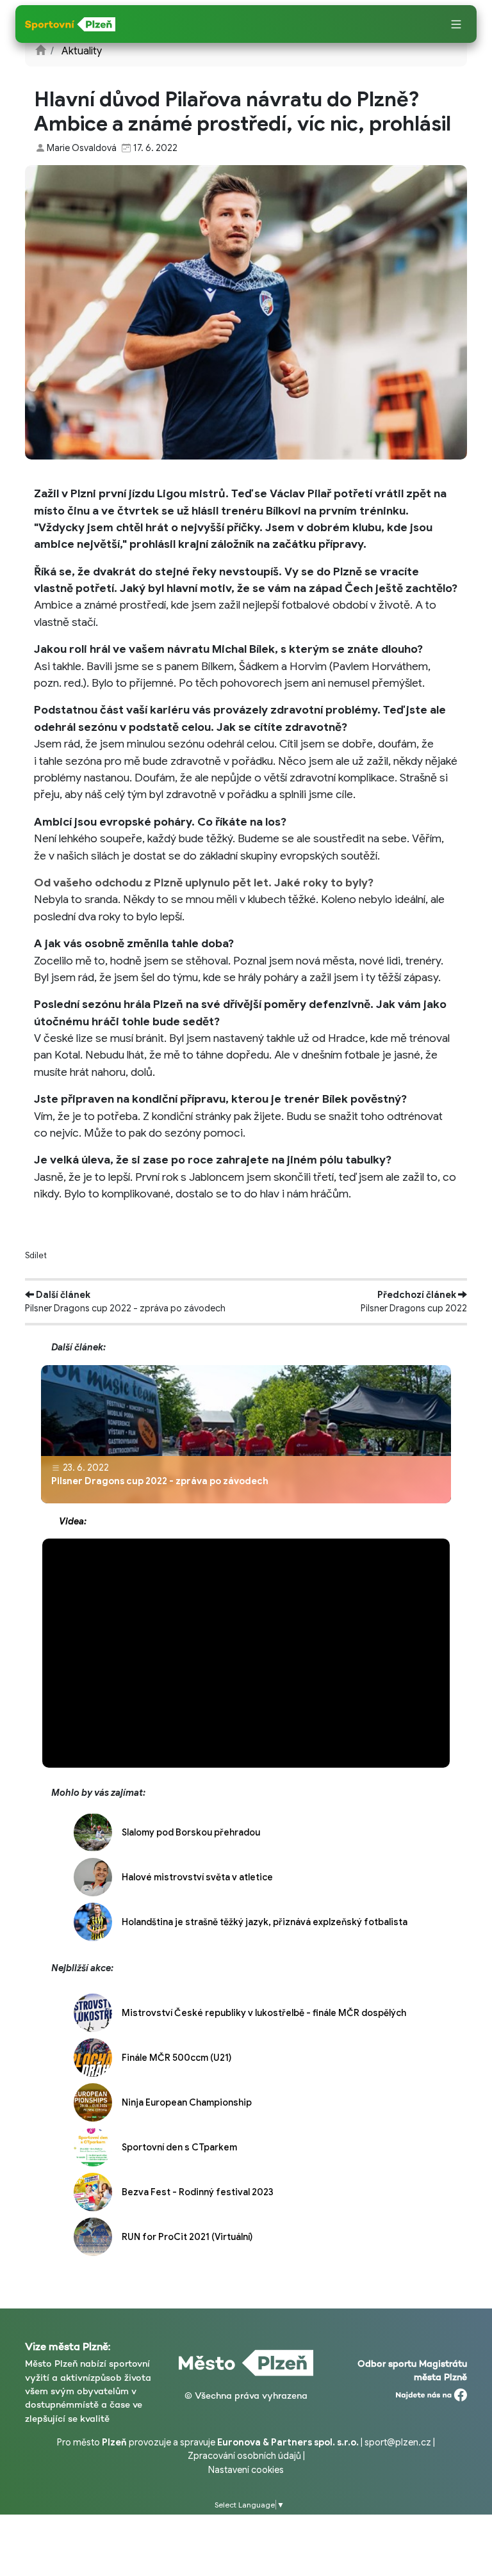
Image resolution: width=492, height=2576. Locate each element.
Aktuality (82, 51)
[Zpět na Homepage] (40, 51)
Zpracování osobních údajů (244, 2456)
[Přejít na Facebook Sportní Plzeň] (431, 2392)
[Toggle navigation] (456, 25)
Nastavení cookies (246, 2470)
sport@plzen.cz (398, 2442)
